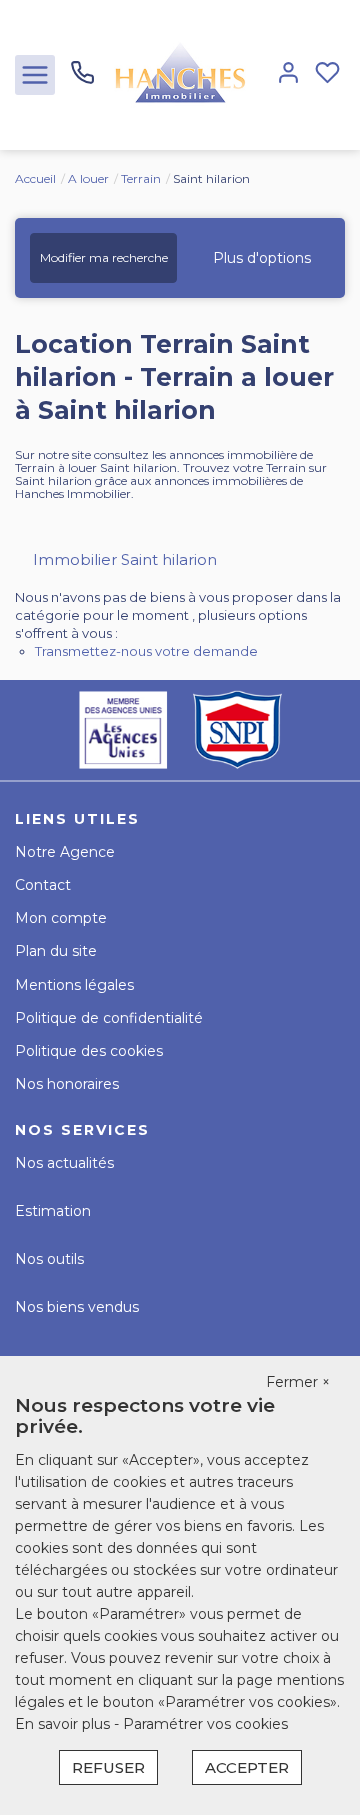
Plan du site (56, 951)
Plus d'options (262, 258)
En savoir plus (64, 1724)
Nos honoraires (67, 1084)
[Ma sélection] (327, 74)
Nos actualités (64, 1163)
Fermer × (298, 1382)
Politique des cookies (89, 1051)
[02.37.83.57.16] (82, 80)
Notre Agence (65, 852)
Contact (43, 885)
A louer (88, 178)
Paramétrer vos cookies (205, 1724)
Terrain (141, 178)
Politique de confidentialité (109, 1018)
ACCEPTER (247, 1767)
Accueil (35, 178)
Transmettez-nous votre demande (146, 651)
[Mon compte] (288, 74)
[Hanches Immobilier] (180, 74)
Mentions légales (74, 985)
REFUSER (108, 1767)
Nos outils (49, 1259)
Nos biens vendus (77, 1307)
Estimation (53, 1211)
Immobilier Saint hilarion (125, 559)
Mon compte (61, 918)
